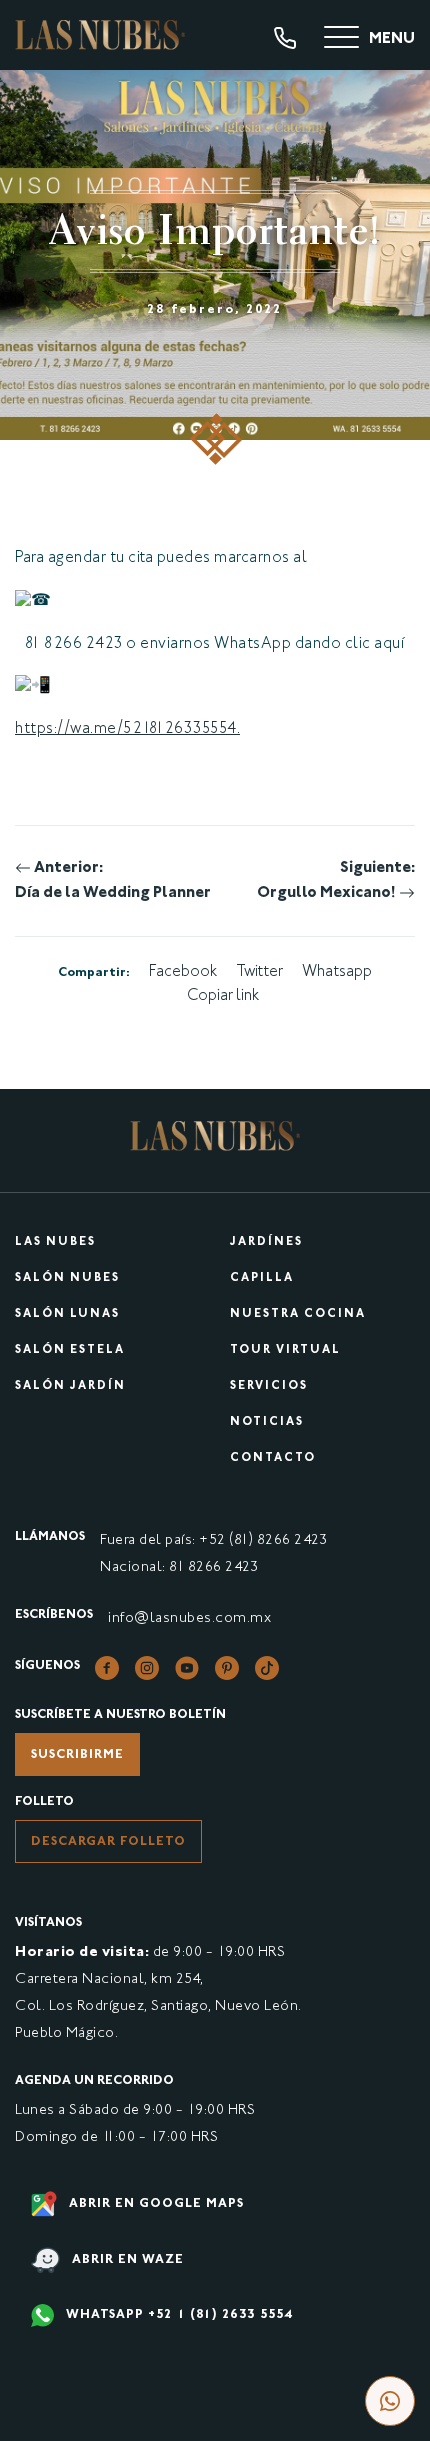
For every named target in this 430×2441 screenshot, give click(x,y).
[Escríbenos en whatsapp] (390, 2401)
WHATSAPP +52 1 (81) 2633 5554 (177, 2315)
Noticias (267, 1422)
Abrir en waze (126, 2260)
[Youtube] (187, 1668)
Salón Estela (70, 1350)
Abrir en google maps (154, 2204)
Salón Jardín (70, 1386)
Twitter (259, 972)
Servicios (269, 1386)
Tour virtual (285, 1350)
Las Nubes (55, 1242)
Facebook (183, 972)
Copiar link (223, 996)
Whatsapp (337, 972)
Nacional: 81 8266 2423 (179, 1567)
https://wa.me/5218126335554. (127, 729)
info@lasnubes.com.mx (189, 1618)
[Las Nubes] (100, 34)
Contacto (273, 1458)
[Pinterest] (227, 1668)
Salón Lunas (67, 1314)
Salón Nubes (67, 1278)
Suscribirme (77, 1755)
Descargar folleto (108, 1842)
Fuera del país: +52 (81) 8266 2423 (213, 1540)
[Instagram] (147, 1668)
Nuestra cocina (298, 1314)
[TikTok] (267, 1668)
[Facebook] (107, 1668)
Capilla (262, 1278)
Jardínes (266, 1242)
